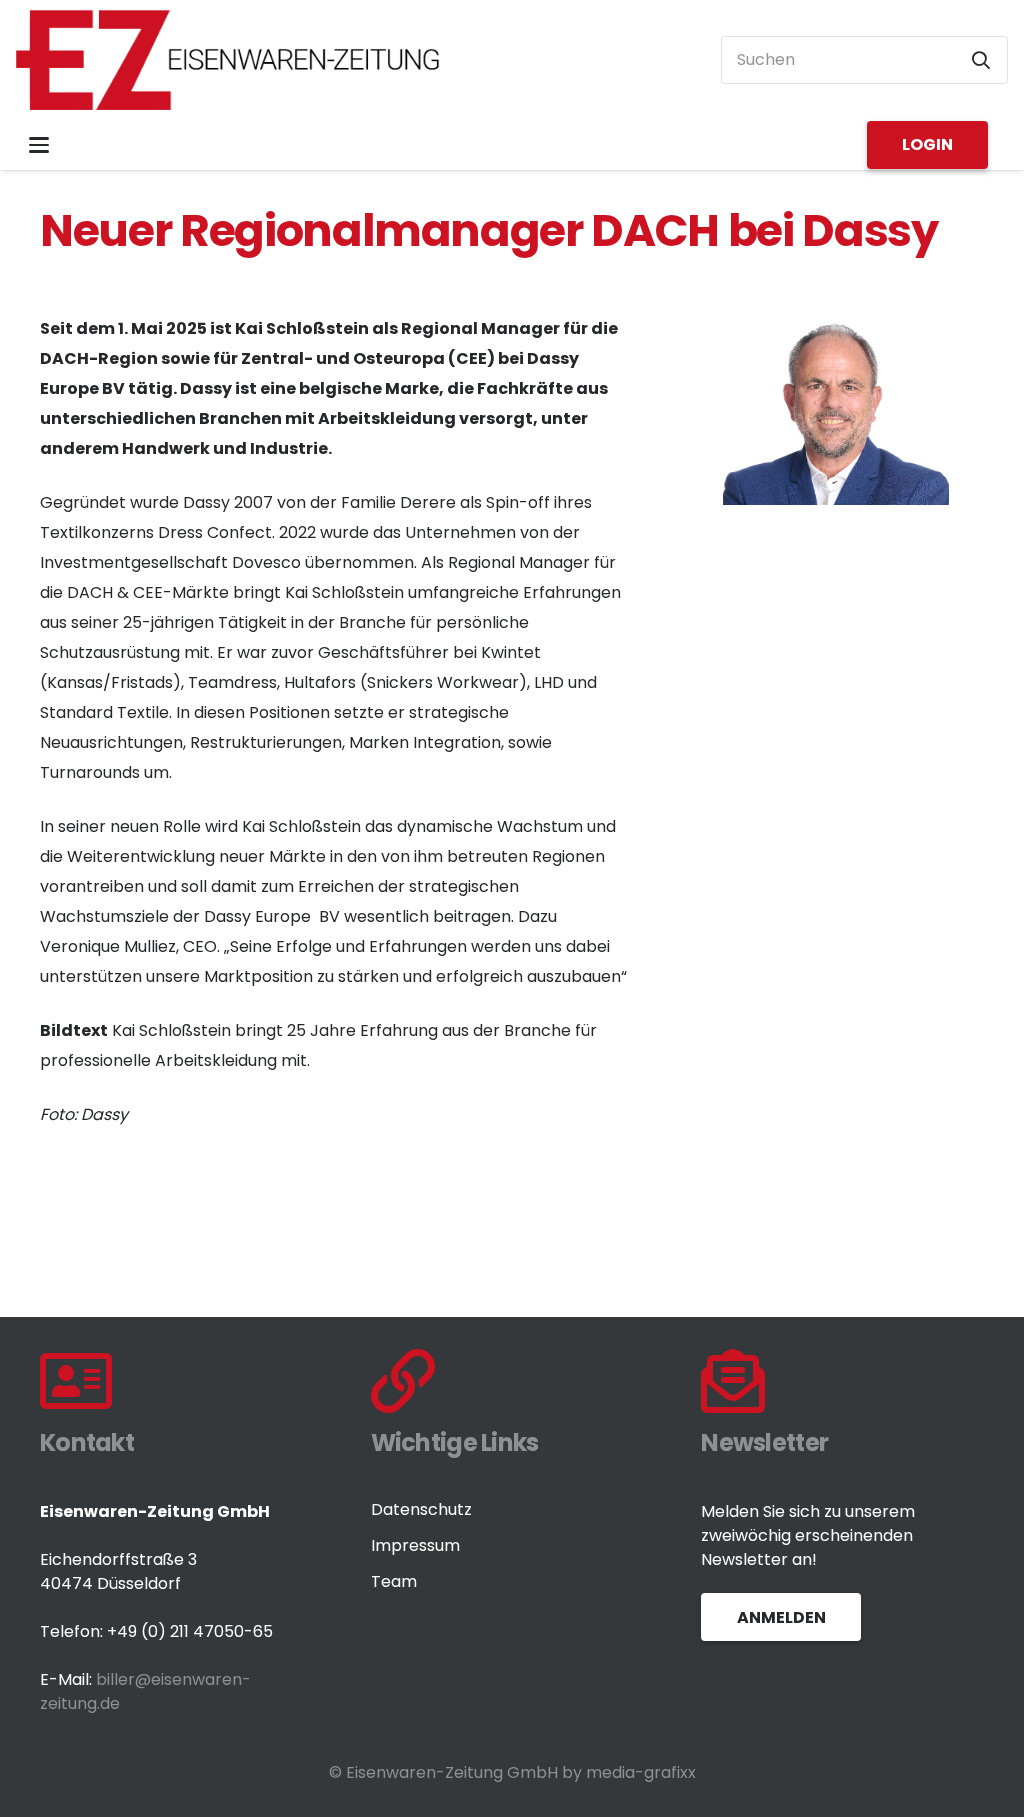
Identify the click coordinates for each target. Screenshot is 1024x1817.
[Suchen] (981, 60)
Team (394, 1581)
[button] (39, 145)
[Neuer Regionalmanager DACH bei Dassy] (834, 328)
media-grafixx (641, 1772)
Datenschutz (421, 1509)
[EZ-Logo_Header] (228, 60)
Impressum (415, 1545)
